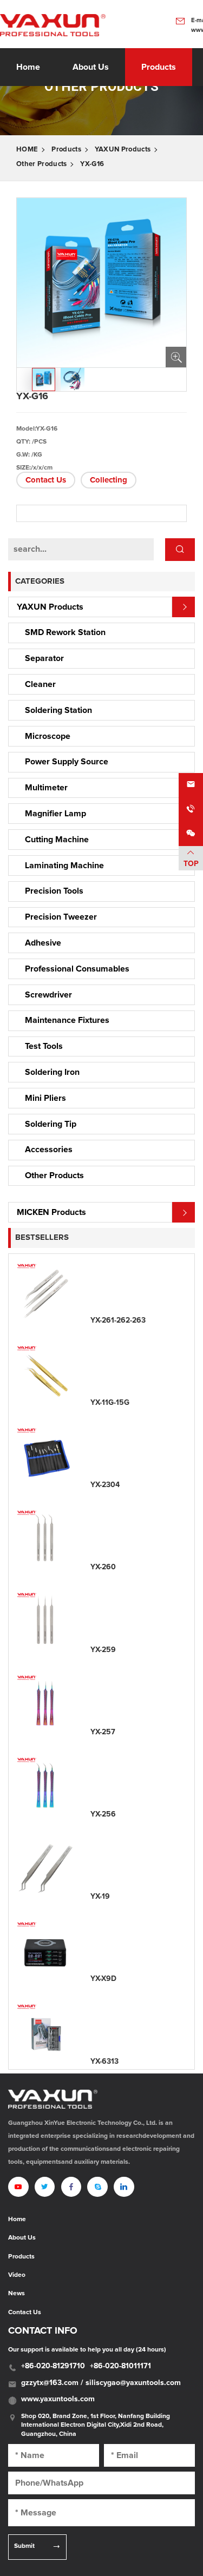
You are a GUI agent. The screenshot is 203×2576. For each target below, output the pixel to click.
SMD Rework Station (65, 632)
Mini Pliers (45, 1098)
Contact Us (46, 480)
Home (28, 67)
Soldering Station (58, 710)
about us (91, 67)
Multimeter (46, 788)
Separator (44, 658)
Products (159, 67)
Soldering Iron (52, 1072)
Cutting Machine (57, 840)
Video (17, 2275)
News (17, 2294)
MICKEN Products (51, 1212)
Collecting (109, 480)
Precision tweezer (61, 917)
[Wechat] (191, 834)
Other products (41, 164)
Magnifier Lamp (55, 814)
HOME (27, 150)
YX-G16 (92, 164)
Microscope (48, 736)
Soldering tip (51, 1124)
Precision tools (54, 891)
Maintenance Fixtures (67, 1020)
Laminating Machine (64, 866)
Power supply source (67, 762)
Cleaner (40, 684)
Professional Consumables (77, 969)
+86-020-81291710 (53, 2366)
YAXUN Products (123, 150)
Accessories (49, 1150)
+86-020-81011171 (120, 2366)
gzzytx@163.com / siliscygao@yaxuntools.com (101, 2383)
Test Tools (44, 1046)
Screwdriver (48, 995)
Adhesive (43, 943)
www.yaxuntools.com (58, 2399)
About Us (22, 2238)
